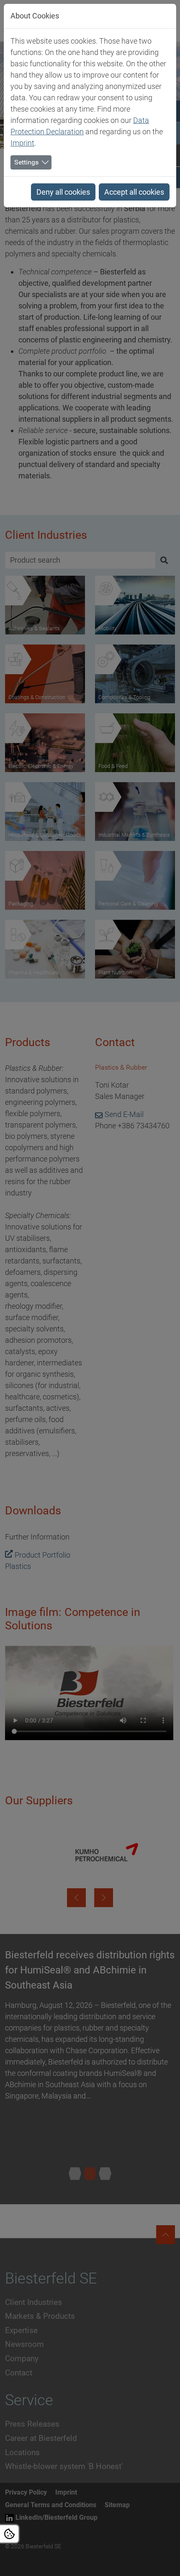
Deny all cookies (63, 192)
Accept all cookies (134, 192)
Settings (26, 162)
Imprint (22, 143)
